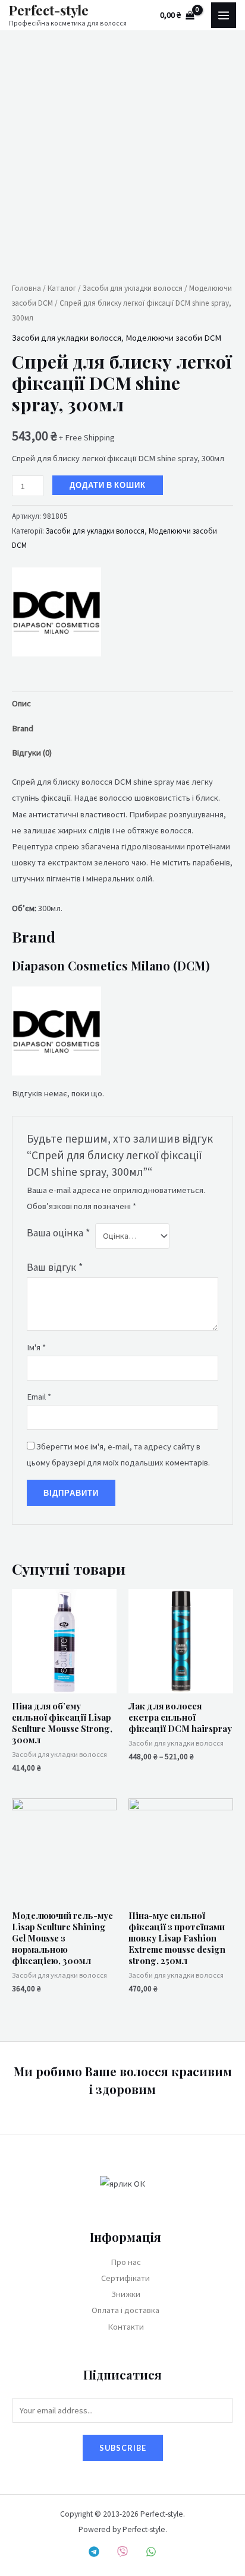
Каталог (62, 288)
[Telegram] (94, 2552)
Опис (21, 703)
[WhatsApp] (151, 2552)
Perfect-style (49, 10)
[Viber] (122, 2552)
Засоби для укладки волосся (133, 288)
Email (39, 1397)
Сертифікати (125, 2278)
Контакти (126, 2327)
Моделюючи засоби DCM (173, 338)
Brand (23, 728)
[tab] (122, 704)
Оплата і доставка (125, 2310)
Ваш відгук (55, 1267)
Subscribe (123, 2448)
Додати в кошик (108, 485)
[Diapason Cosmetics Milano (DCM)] (56, 612)
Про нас (126, 2262)
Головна (26, 288)
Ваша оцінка (58, 1233)
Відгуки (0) (32, 753)
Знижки (126, 2294)
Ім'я (36, 1347)
